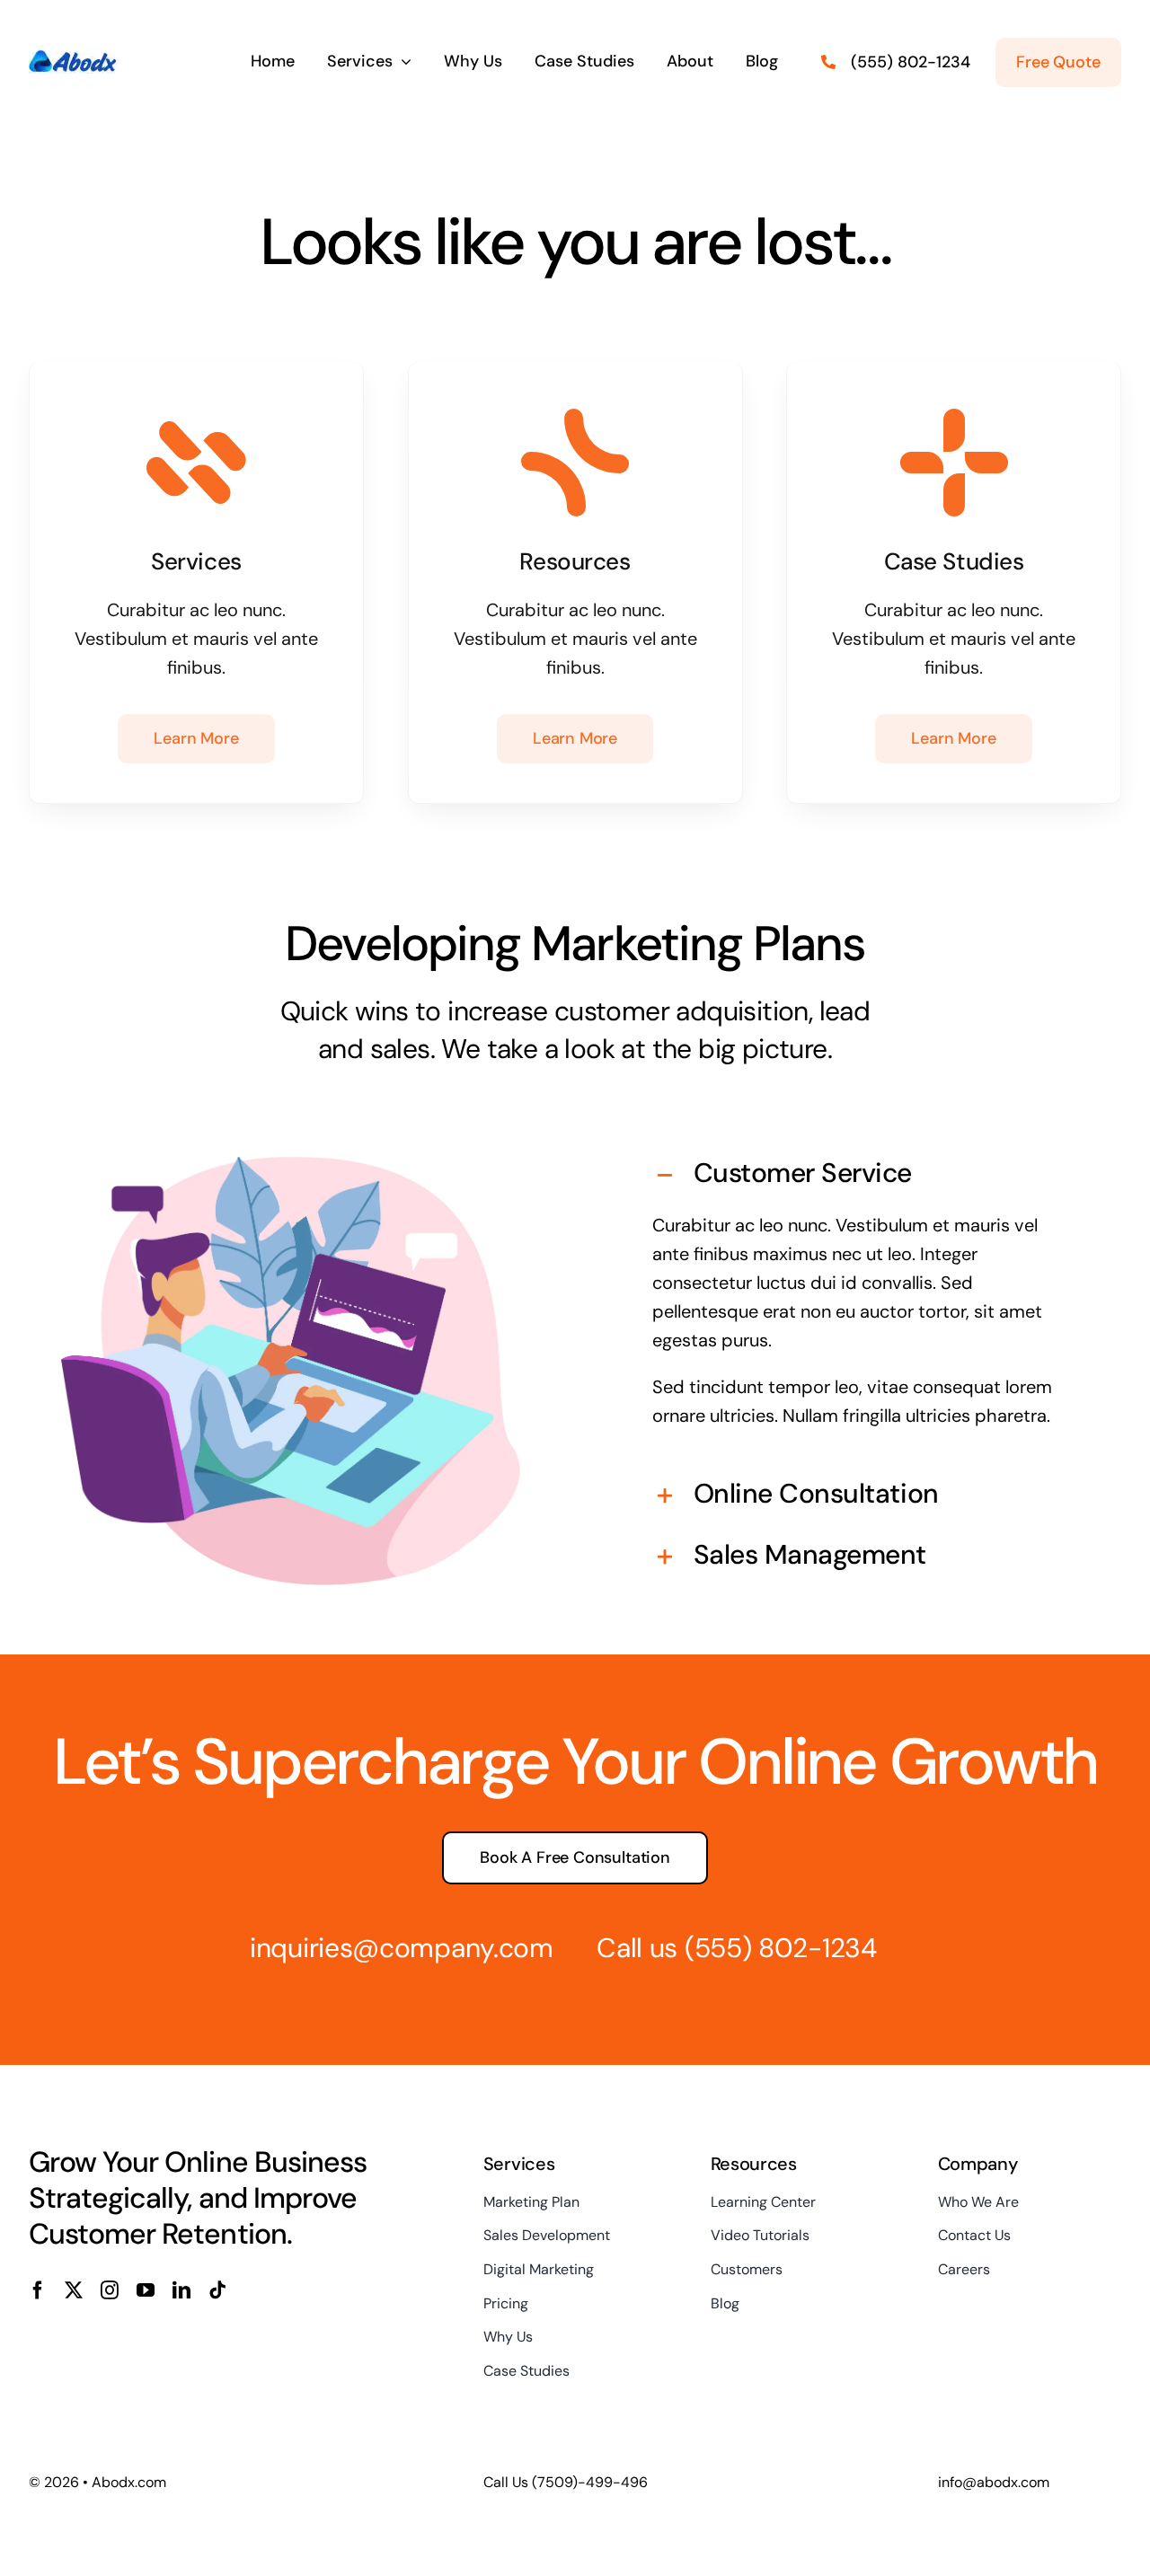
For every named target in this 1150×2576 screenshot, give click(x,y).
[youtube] (146, 2290)
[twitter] (74, 2290)
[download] (74, 25)
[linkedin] (181, 2290)
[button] (859, 1176)
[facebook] (38, 2290)
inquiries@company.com (402, 1948)
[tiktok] (217, 2290)
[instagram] (110, 2290)
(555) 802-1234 (781, 1948)
